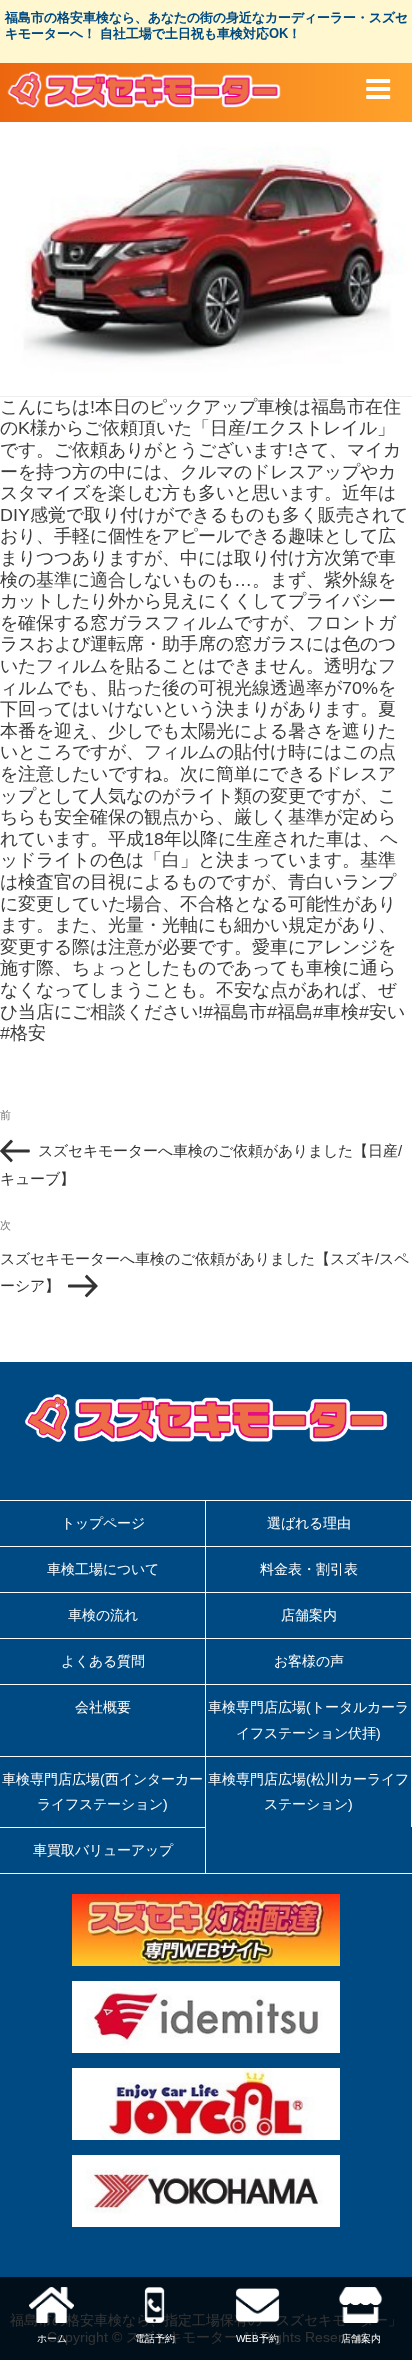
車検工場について (103, 1569)
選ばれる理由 (309, 1523)
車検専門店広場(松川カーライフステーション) (308, 1791)
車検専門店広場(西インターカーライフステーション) (102, 1791)
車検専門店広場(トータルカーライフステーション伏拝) (308, 1719)
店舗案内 (309, 1615)
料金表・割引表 (309, 1569)
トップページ (103, 1523)
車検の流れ (103, 1615)
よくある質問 (103, 1661)
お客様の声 (309, 1661)
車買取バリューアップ (103, 1850)
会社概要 (103, 1707)
